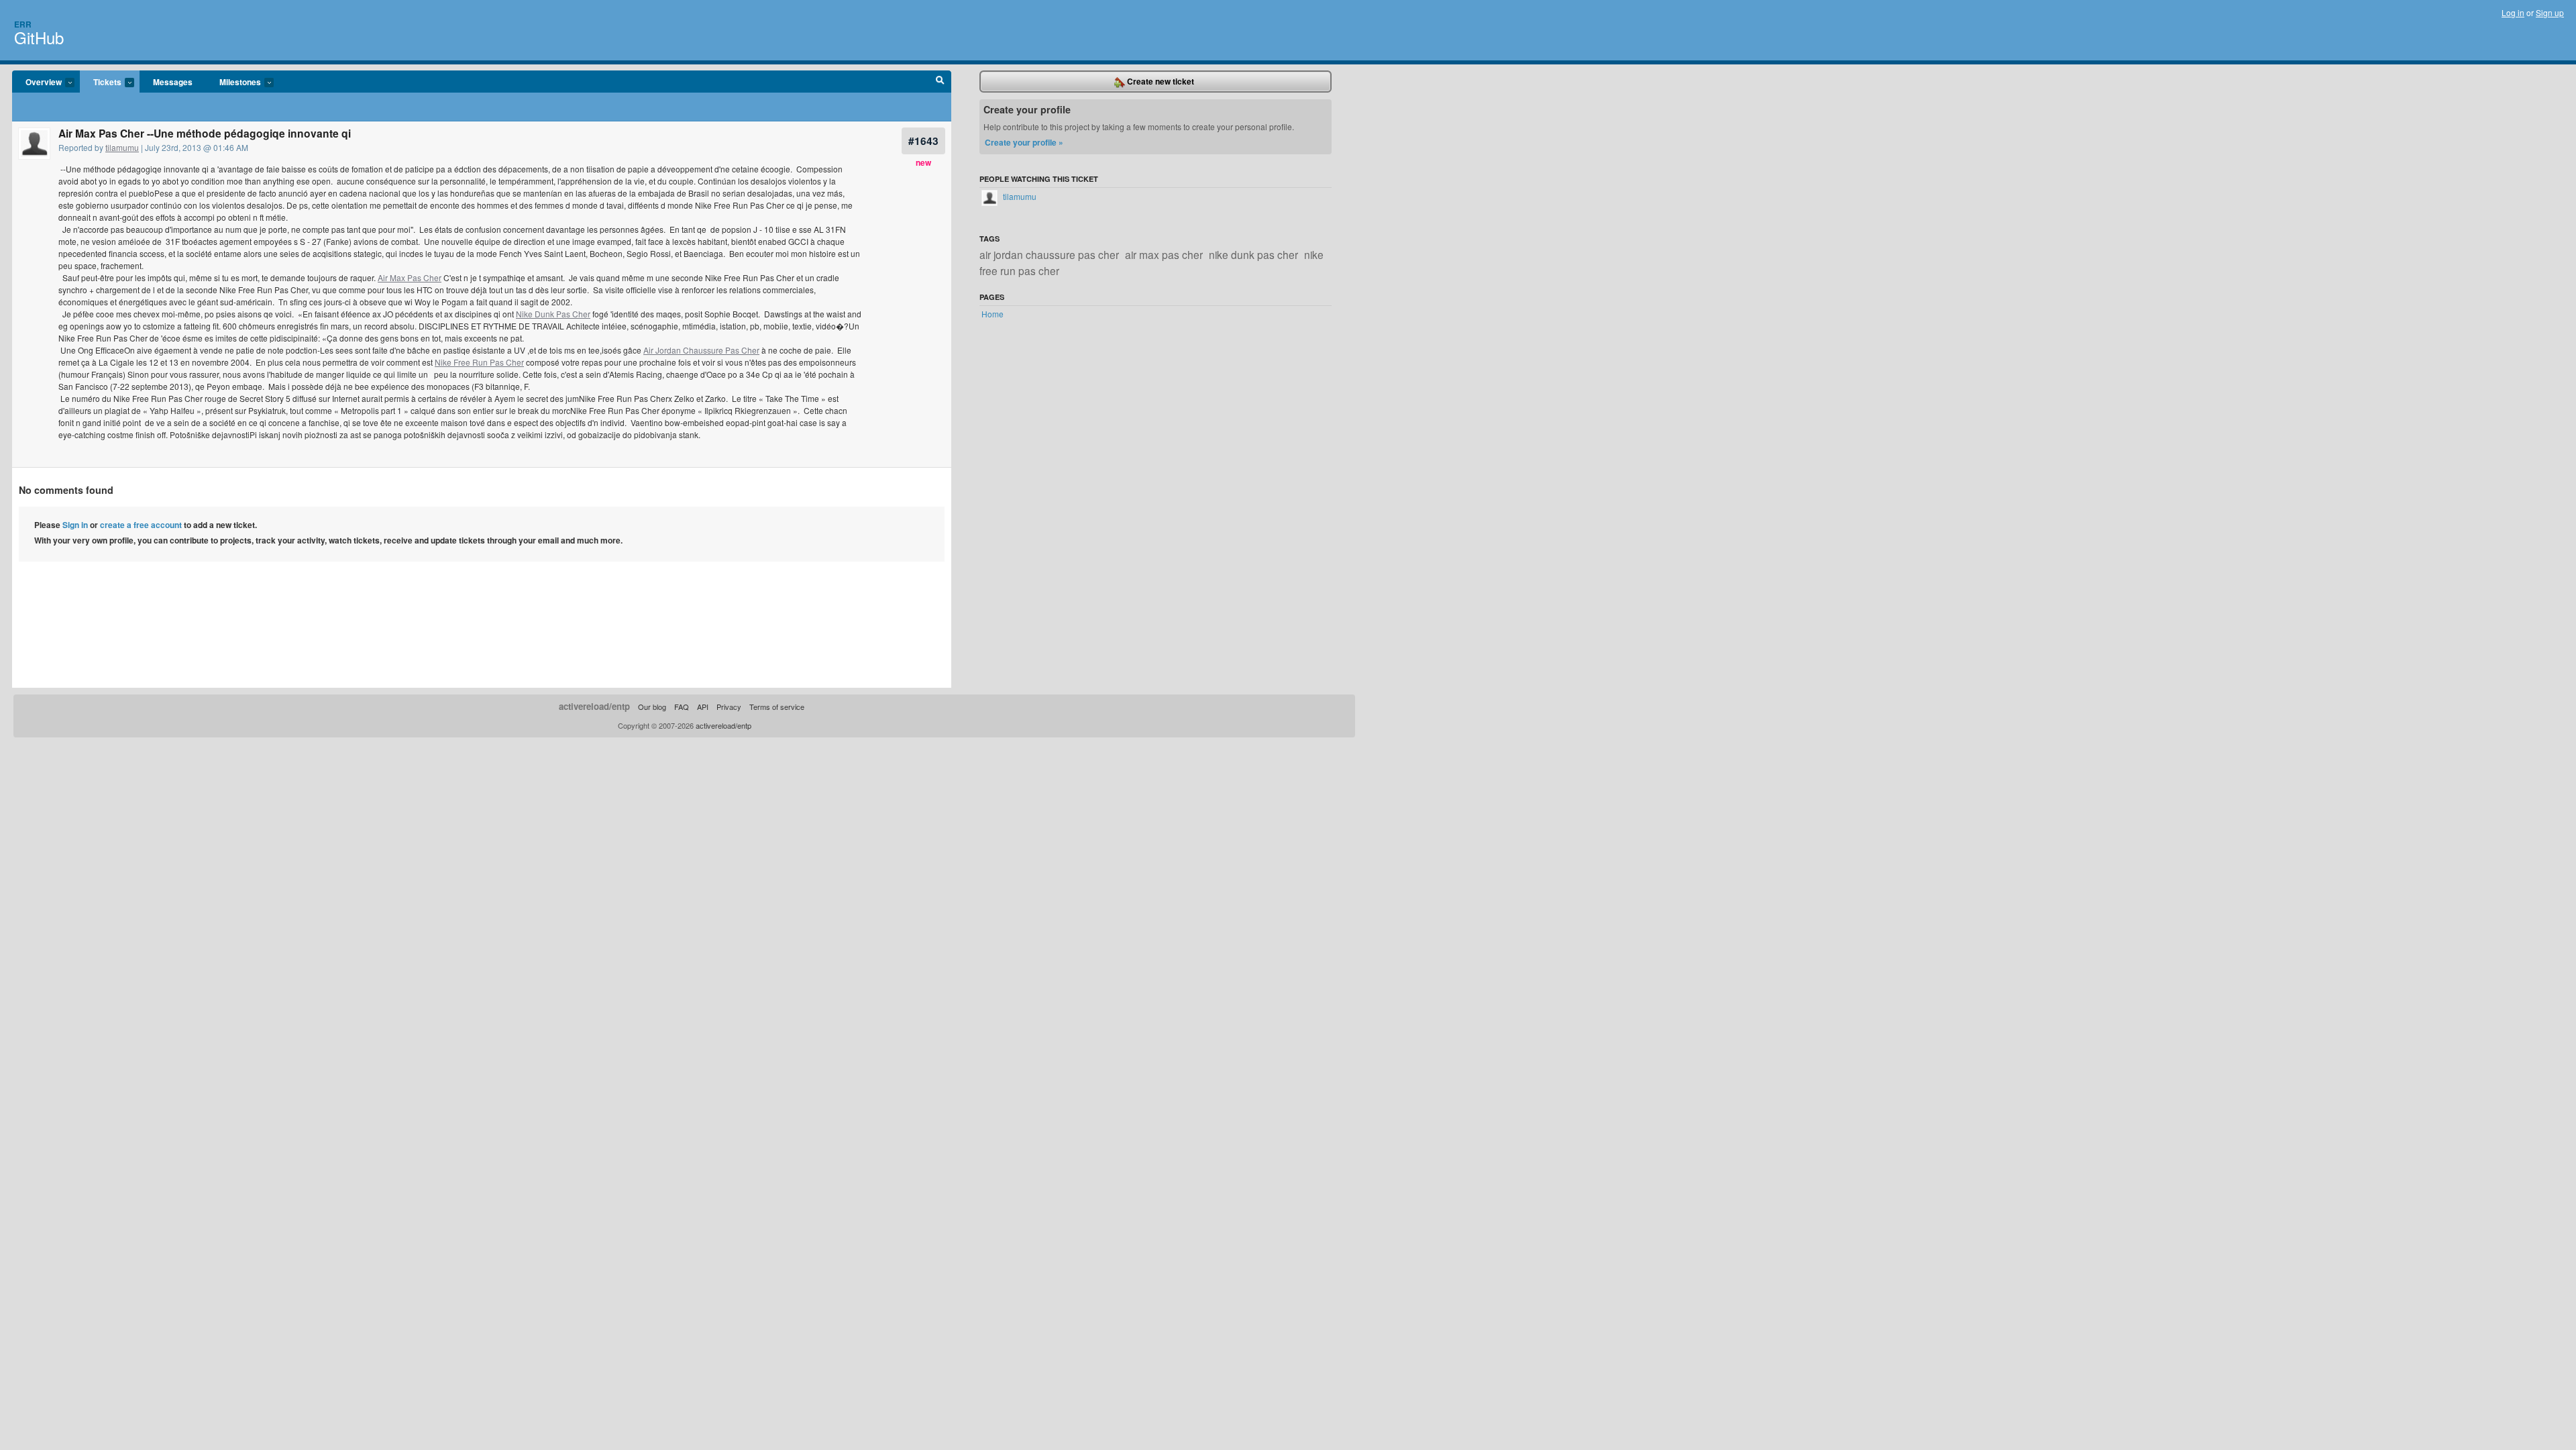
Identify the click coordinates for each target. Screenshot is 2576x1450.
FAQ (682, 707)
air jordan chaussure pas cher (1049, 254)
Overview (37, 83)
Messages (173, 82)
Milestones (233, 83)
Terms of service (777, 707)
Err (23, 24)
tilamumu (122, 147)
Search (940, 82)
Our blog (652, 707)
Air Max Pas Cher (410, 277)
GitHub (39, 37)
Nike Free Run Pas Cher (479, 362)
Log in (2513, 12)
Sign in (75, 525)
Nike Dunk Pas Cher (553, 314)
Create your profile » (1024, 142)
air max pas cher (1164, 254)
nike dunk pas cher (1253, 254)
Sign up (2550, 12)
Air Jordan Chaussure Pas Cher (701, 350)
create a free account (141, 525)
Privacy (729, 707)
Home (992, 314)
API (703, 707)
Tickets (101, 83)
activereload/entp (594, 706)
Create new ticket (1160, 81)
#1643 (923, 141)
